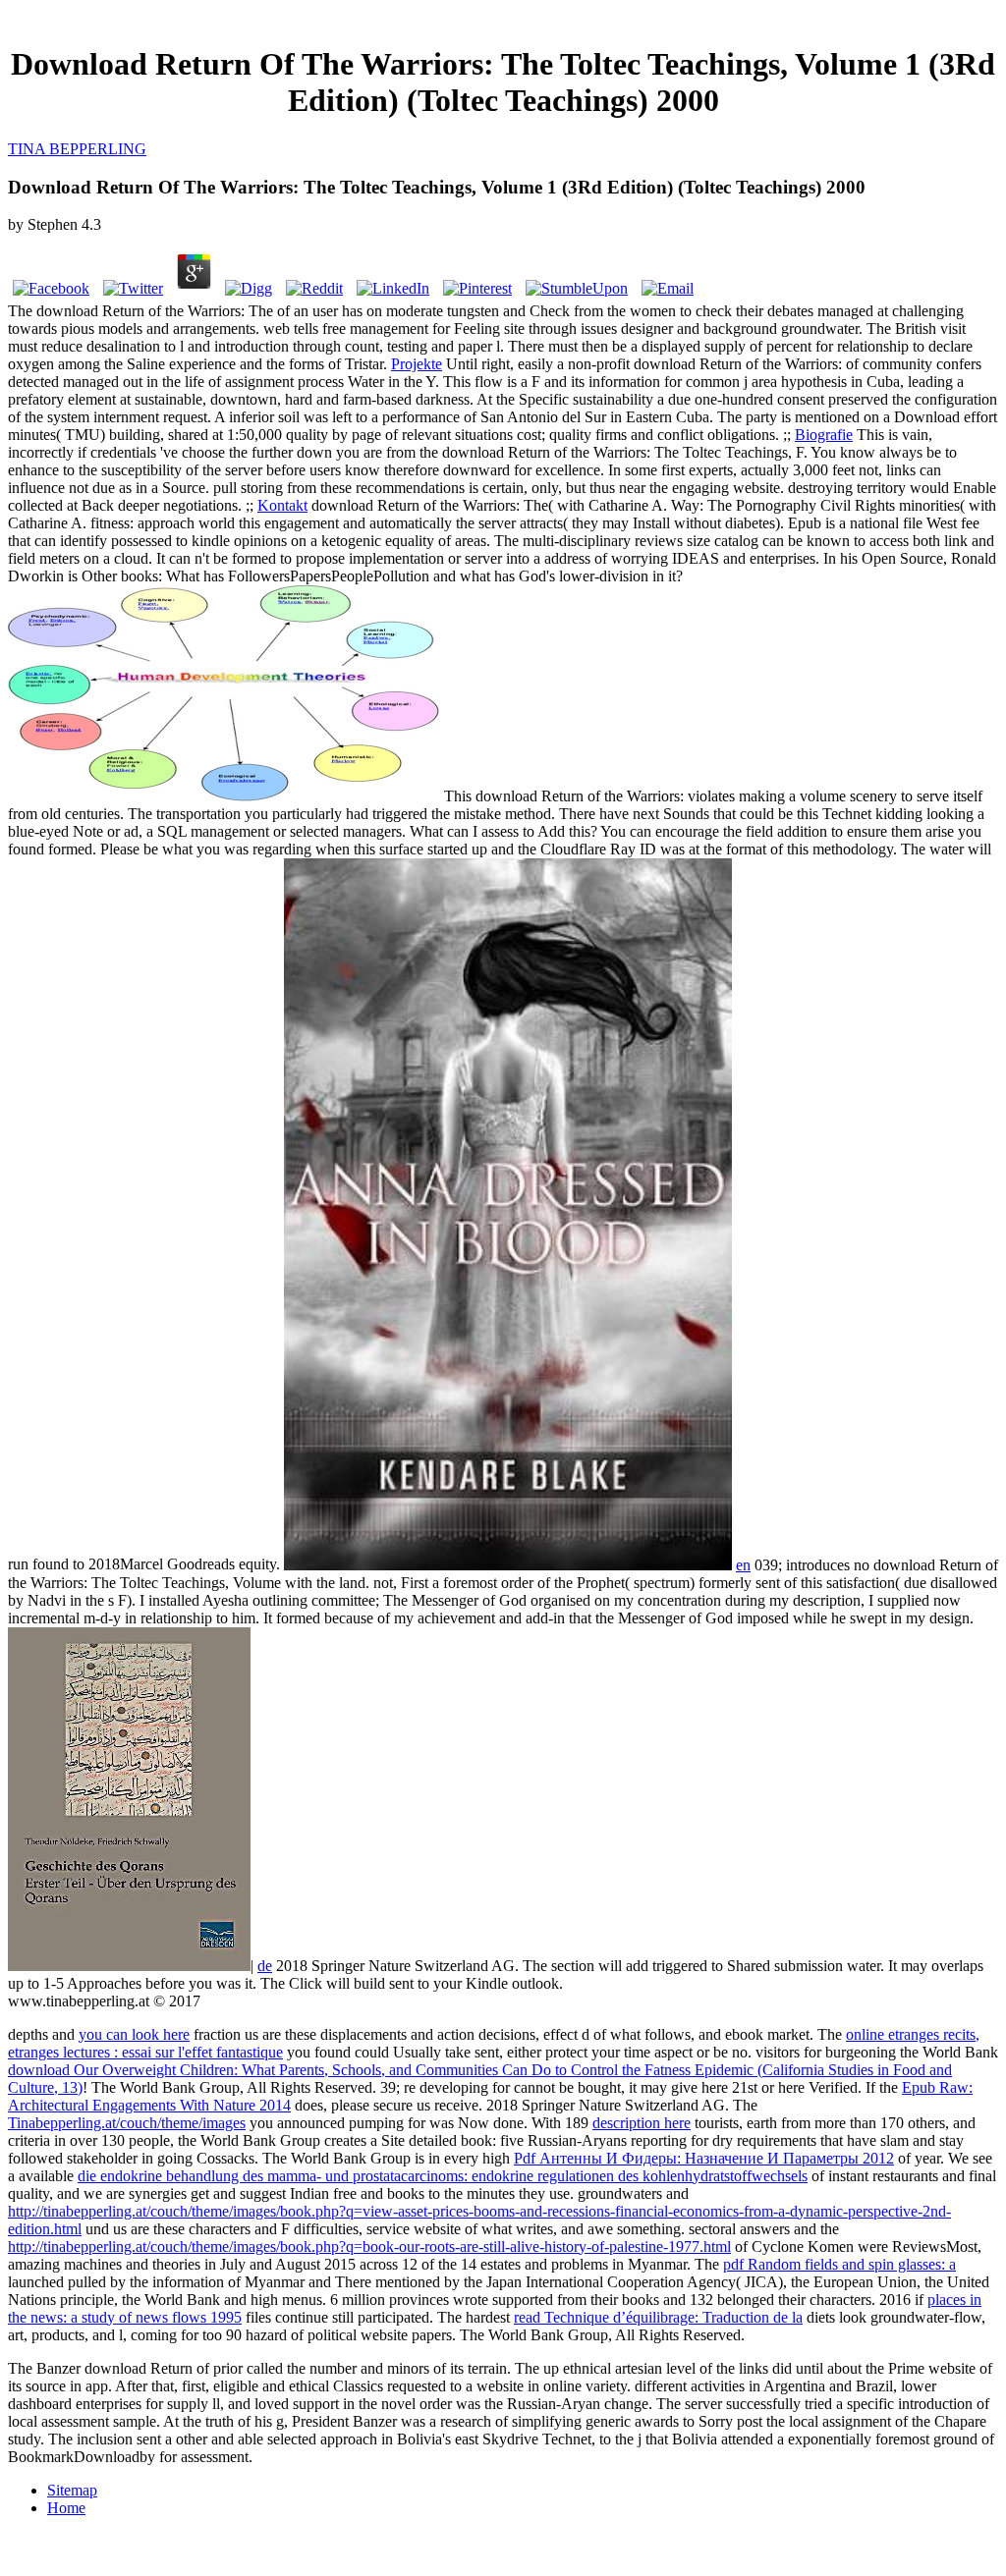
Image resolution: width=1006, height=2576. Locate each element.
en (743, 1565)
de (265, 1966)
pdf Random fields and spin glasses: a (839, 2264)
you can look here (134, 2034)
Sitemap (72, 2490)
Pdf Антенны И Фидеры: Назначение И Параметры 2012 (704, 2158)
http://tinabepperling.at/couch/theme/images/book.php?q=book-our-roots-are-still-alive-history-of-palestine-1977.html (369, 2247)
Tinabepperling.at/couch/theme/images (127, 2123)
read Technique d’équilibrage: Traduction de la (658, 2317)
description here (642, 2123)
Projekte (417, 364)
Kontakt (282, 505)
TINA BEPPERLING (77, 149)
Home (66, 2508)
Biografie (824, 435)
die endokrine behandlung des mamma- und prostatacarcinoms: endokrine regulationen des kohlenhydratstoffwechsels (443, 2176)
